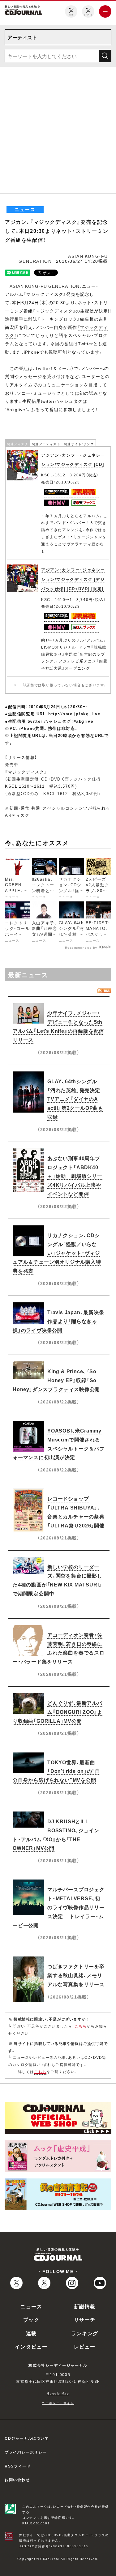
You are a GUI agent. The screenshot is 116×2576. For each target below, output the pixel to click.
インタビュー (31, 2346)
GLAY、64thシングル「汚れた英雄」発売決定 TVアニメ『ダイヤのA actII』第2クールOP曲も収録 (76, 1099)
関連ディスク (18, 444)
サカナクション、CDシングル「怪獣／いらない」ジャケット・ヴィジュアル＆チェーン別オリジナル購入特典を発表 (57, 1253)
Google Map (58, 2393)
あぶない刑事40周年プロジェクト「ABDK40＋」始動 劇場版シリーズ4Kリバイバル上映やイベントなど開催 (75, 1176)
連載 (31, 2333)
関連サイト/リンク (79, 444)
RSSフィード (18, 2466)
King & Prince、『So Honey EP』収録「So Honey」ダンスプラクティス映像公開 (56, 1380)
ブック (31, 2319)
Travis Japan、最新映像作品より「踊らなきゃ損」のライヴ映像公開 (58, 1321)
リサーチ (85, 2319)
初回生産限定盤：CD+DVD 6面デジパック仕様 (54, 779)
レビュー (85, 2346)
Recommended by (81, 947)
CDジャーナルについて (27, 2438)
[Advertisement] (58, 132)
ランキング (85, 2333)
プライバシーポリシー (26, 2452)
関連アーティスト (46, 444)
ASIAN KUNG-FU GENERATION (45, 286)
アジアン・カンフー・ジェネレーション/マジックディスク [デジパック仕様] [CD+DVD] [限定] (73, 579)
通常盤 (14, 793)
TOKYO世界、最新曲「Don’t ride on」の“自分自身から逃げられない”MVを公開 (56, 1771)
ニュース (31, 2306)
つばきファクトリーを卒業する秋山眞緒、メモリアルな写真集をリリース (76, 1975)
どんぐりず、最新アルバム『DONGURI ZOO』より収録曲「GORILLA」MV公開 (58, 1712)
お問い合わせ (17, 2480)
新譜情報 (85, 2306)
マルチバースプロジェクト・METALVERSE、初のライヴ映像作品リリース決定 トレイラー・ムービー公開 (59, 1907)
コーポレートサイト (58, 2403)
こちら (81, 2026)
